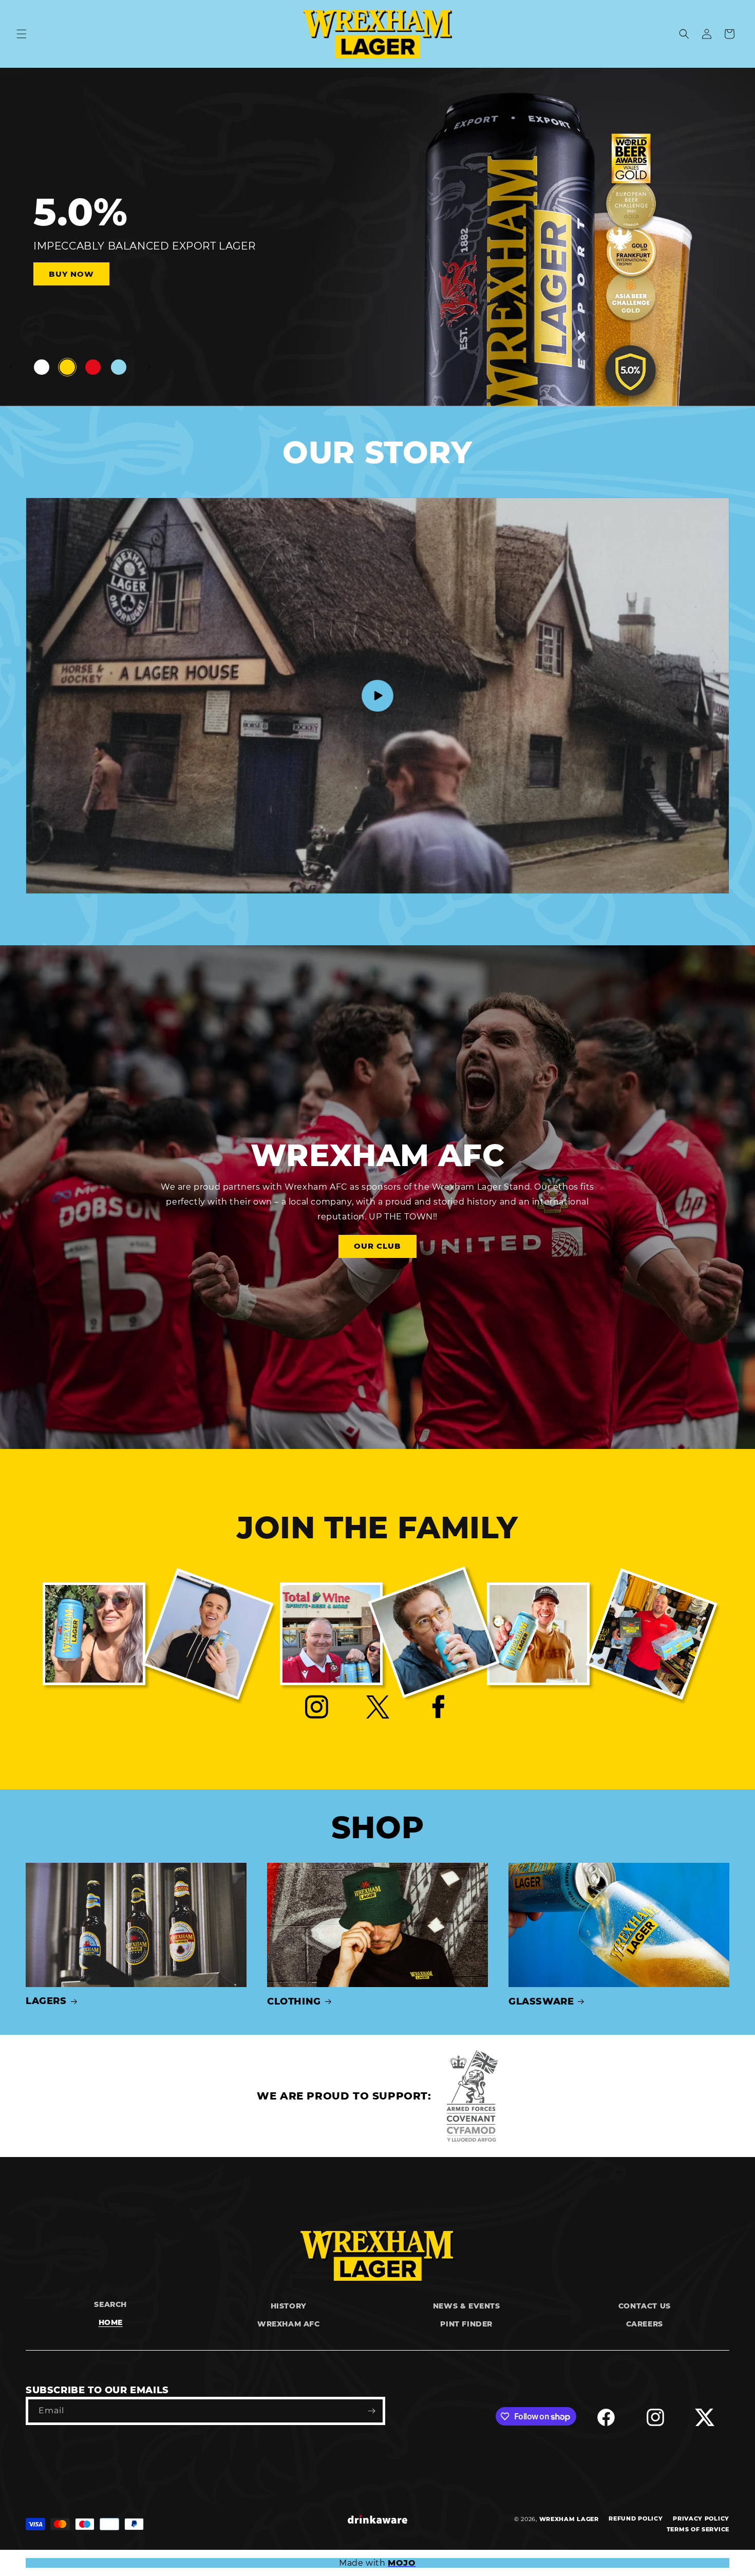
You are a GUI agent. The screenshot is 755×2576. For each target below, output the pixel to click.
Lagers (46, 2001)
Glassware (541, 2001)
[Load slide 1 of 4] (42, 367)
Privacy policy (701, 2518)
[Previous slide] (11, 367)
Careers (645, 2324)
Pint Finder (466, 2324)
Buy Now (59, 273)
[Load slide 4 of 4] (119, 367)
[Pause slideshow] (149, 367)
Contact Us (645, 2306)
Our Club (377, 1246)
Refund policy (636, 2518)
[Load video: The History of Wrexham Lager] (377, 696)
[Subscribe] (371, 2411)
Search (110, 2304)
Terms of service (698, 2529)
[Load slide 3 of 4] (93, 367)
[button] (22, 34)
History (289, 2306)
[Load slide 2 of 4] (67, 367)
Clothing (294, 2001)
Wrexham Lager (569, 2519)
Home (111, 2322)
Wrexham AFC (289, 2324)
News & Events (467, 2306)
